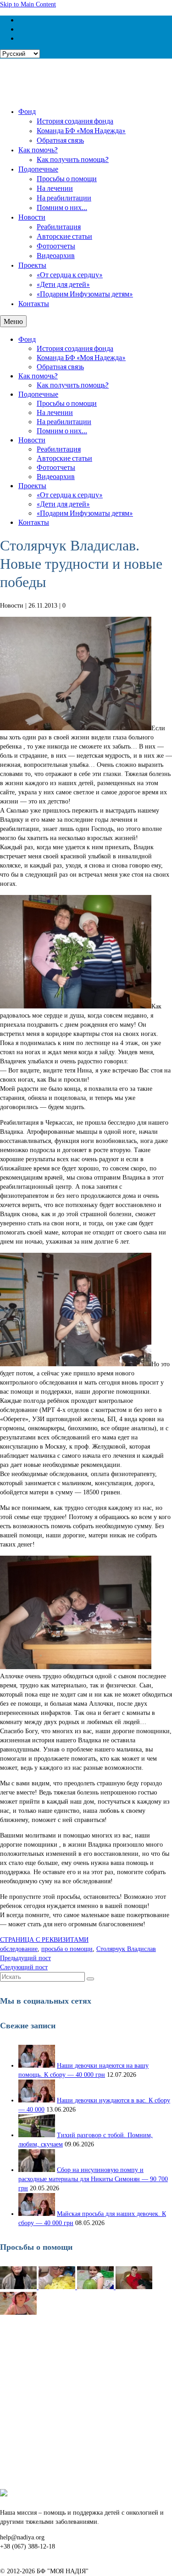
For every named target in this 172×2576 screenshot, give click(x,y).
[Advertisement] (86, 2403)
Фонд (27, 111)
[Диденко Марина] (18, 2313)
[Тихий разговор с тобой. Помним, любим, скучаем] (37, 2135)
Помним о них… (62, 207)
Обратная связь (60, 140)
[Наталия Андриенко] (58, 2287)
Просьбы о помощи (67, 178)
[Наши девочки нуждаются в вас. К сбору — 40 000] (37, 2100)
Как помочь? (38, 149)
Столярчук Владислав (126, 1949)
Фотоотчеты (56, 245)
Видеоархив (56, 255)
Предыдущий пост (25, 1958)
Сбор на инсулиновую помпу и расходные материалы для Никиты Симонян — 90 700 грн (93, 2179)
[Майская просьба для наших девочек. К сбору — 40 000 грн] (37, 2214)
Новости (32, 217)
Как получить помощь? (73, 159)
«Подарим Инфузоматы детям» (85, 294)
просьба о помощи (67, 1949)
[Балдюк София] (96, 2287)
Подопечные (38, 169)
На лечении (55, 188)
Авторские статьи (64, 236)
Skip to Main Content (28, 4)
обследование (19, 1949)
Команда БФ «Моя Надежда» (81, 130)
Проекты (32, 265)
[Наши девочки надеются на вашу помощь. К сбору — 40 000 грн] (37, 2066)
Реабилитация (59, 226)
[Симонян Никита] (19, 2287)
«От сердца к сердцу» (70, 274)
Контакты (34, 303)
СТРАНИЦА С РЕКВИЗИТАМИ (44, 1940)
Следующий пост (24, 1967)
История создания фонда (75, 121)
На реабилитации (64, 197)
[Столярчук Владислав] (134, 2287)
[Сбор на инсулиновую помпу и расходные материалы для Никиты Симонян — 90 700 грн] (37, 2170)
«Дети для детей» (63, 284)
